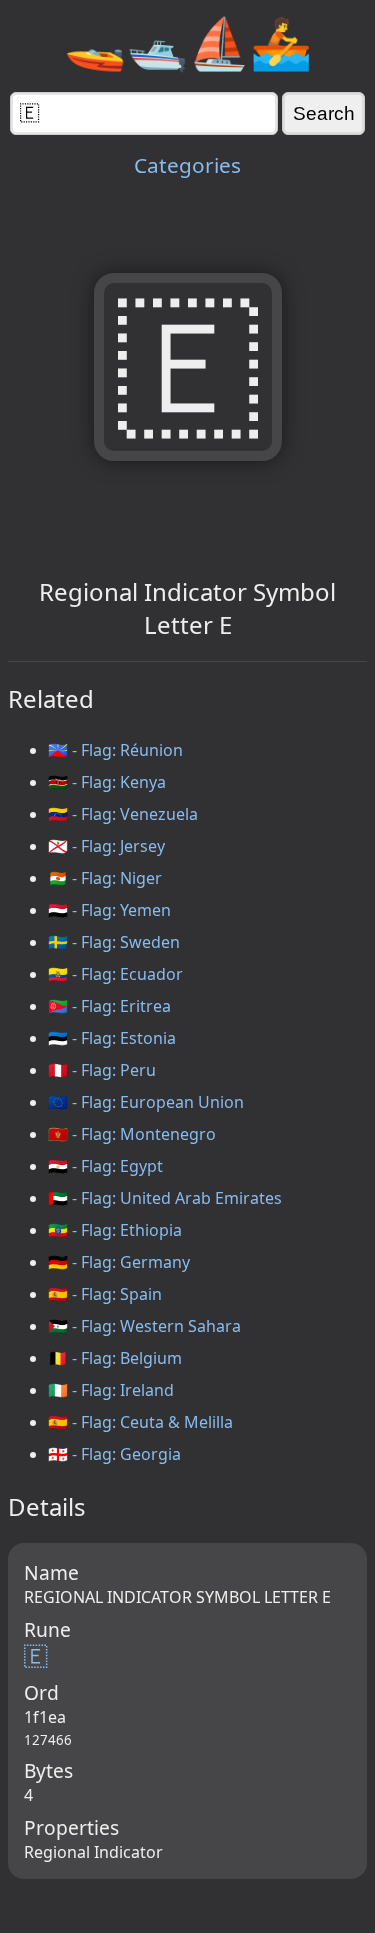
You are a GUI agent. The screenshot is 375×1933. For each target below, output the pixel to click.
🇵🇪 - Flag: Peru (102, 1070)
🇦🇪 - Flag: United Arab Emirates (165, 1198)
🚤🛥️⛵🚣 (188, 42)
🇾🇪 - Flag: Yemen (109, 910)
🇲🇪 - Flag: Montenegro (132, 1134)
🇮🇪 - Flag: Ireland (111, 1390)
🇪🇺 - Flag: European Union (146, 1102)
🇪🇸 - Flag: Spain (105, 1294)
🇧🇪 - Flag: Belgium (115, 1358)
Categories (187, 165)
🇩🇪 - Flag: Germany (119, 1262)
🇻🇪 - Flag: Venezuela (123, 814)
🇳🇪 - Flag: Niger (105, 878)
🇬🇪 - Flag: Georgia (114, 1454)
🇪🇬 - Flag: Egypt (105, 1166)
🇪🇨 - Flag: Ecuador (115, 974)
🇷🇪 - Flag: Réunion (115, 750)
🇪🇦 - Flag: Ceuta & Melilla (140, 1422)
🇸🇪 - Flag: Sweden (114, 942)
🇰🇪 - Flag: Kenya (107, 782)
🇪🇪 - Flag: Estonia (112, 1038)
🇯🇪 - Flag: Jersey (106, 846)
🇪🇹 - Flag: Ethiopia (115, 1230)
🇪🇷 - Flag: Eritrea (109, 1006)
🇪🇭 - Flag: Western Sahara (144, 1326)
